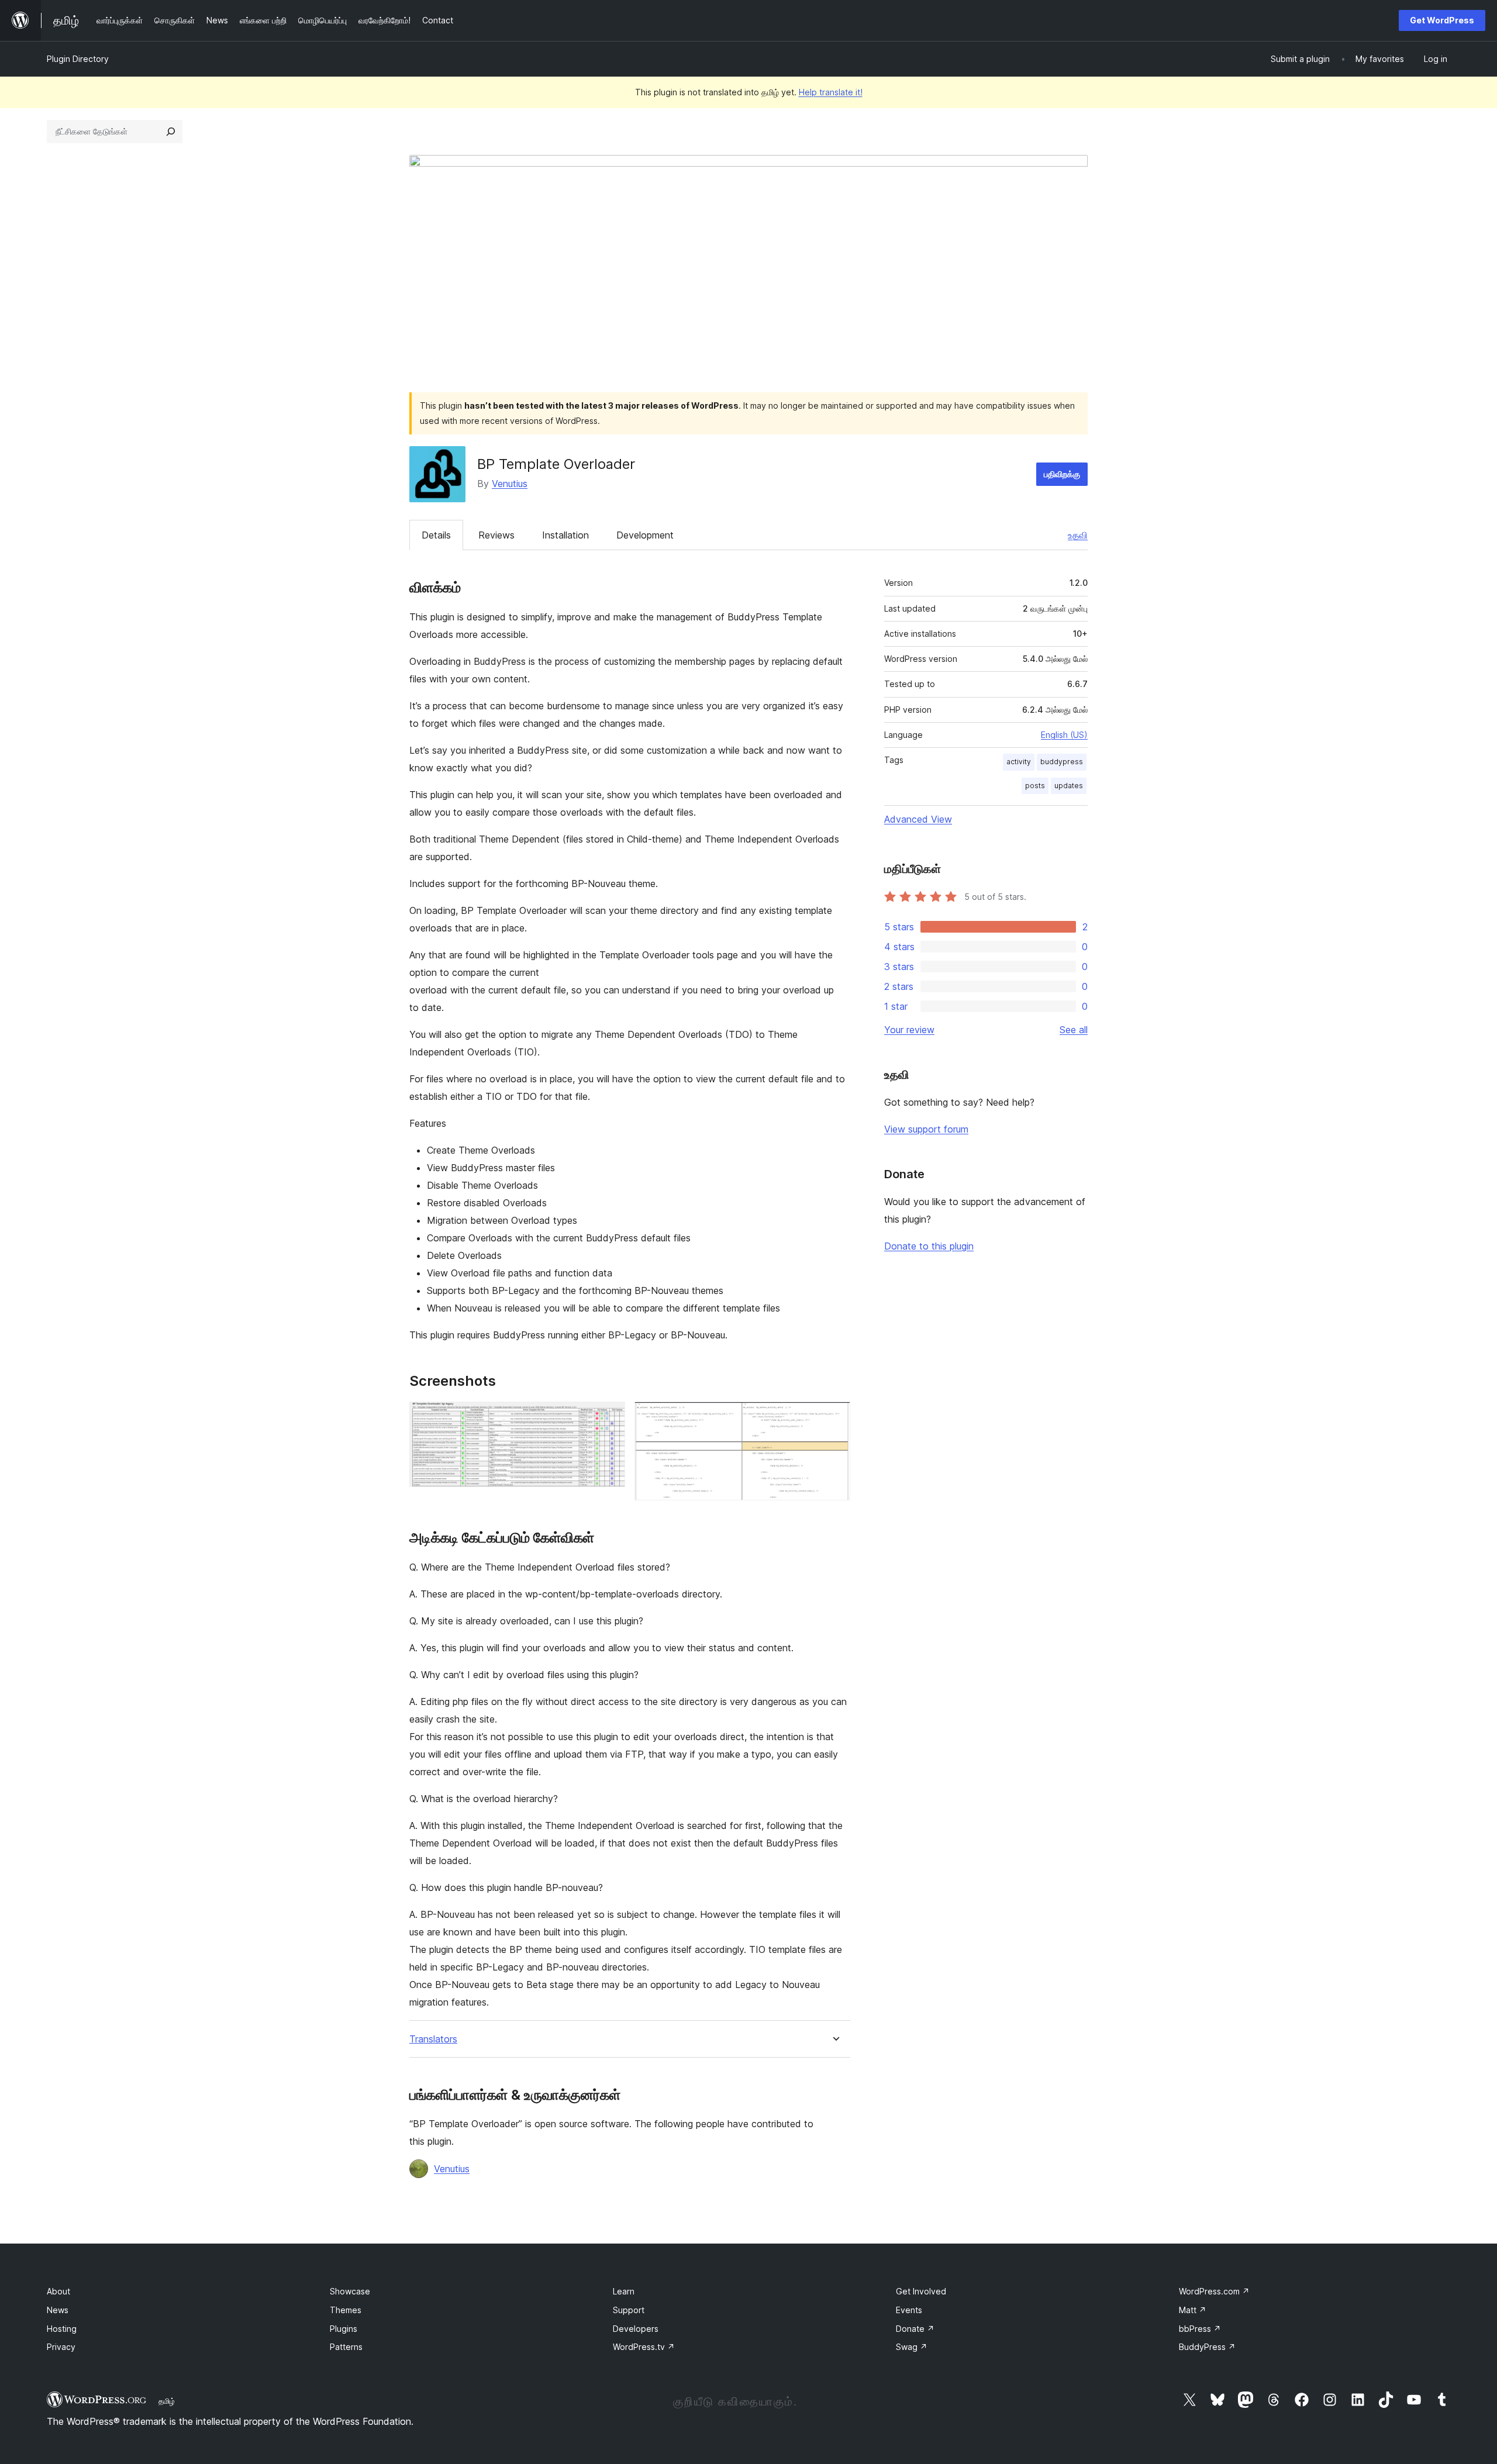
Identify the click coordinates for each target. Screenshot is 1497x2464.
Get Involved (921, 2291)
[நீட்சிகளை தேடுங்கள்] (171, 132)
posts (1035, 786)
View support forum (926, 1129)
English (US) (1064, 735)
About (58, 2291)
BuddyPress (1207, 2347)
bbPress (1200, 2329)
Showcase (350, 2291)
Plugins (344, 2329)
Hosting (62, 2329)
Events (909, 2310)
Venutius (510, 484)
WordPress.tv (644, 2347)
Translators (433, 2039)
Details (436, 535)
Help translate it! (831, 92)
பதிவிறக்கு (1062, 474)
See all (1074, 1030)
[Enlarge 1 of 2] (609, 1417)
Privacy (61, 2347)
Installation (565, 535)
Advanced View (918, 819)
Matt (1193, 2310)
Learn (624, 2291)
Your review (909, 1030)
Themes (346, 2310)
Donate (915, 2329)
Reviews (496, 535)
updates (1069, 786)
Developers (636, 2329)
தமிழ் (167, 2401)
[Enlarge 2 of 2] (834, 1417)
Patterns (346, 2347)
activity (1019, 762)
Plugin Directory (78, 59)
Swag (912, 2347)
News (58, 2310)
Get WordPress (1442, 20)
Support (629, 2310)
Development (645, 535)
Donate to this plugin (929, 1246)
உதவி (1078, 535)
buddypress (1062, 762)
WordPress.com (1214, 2291)
